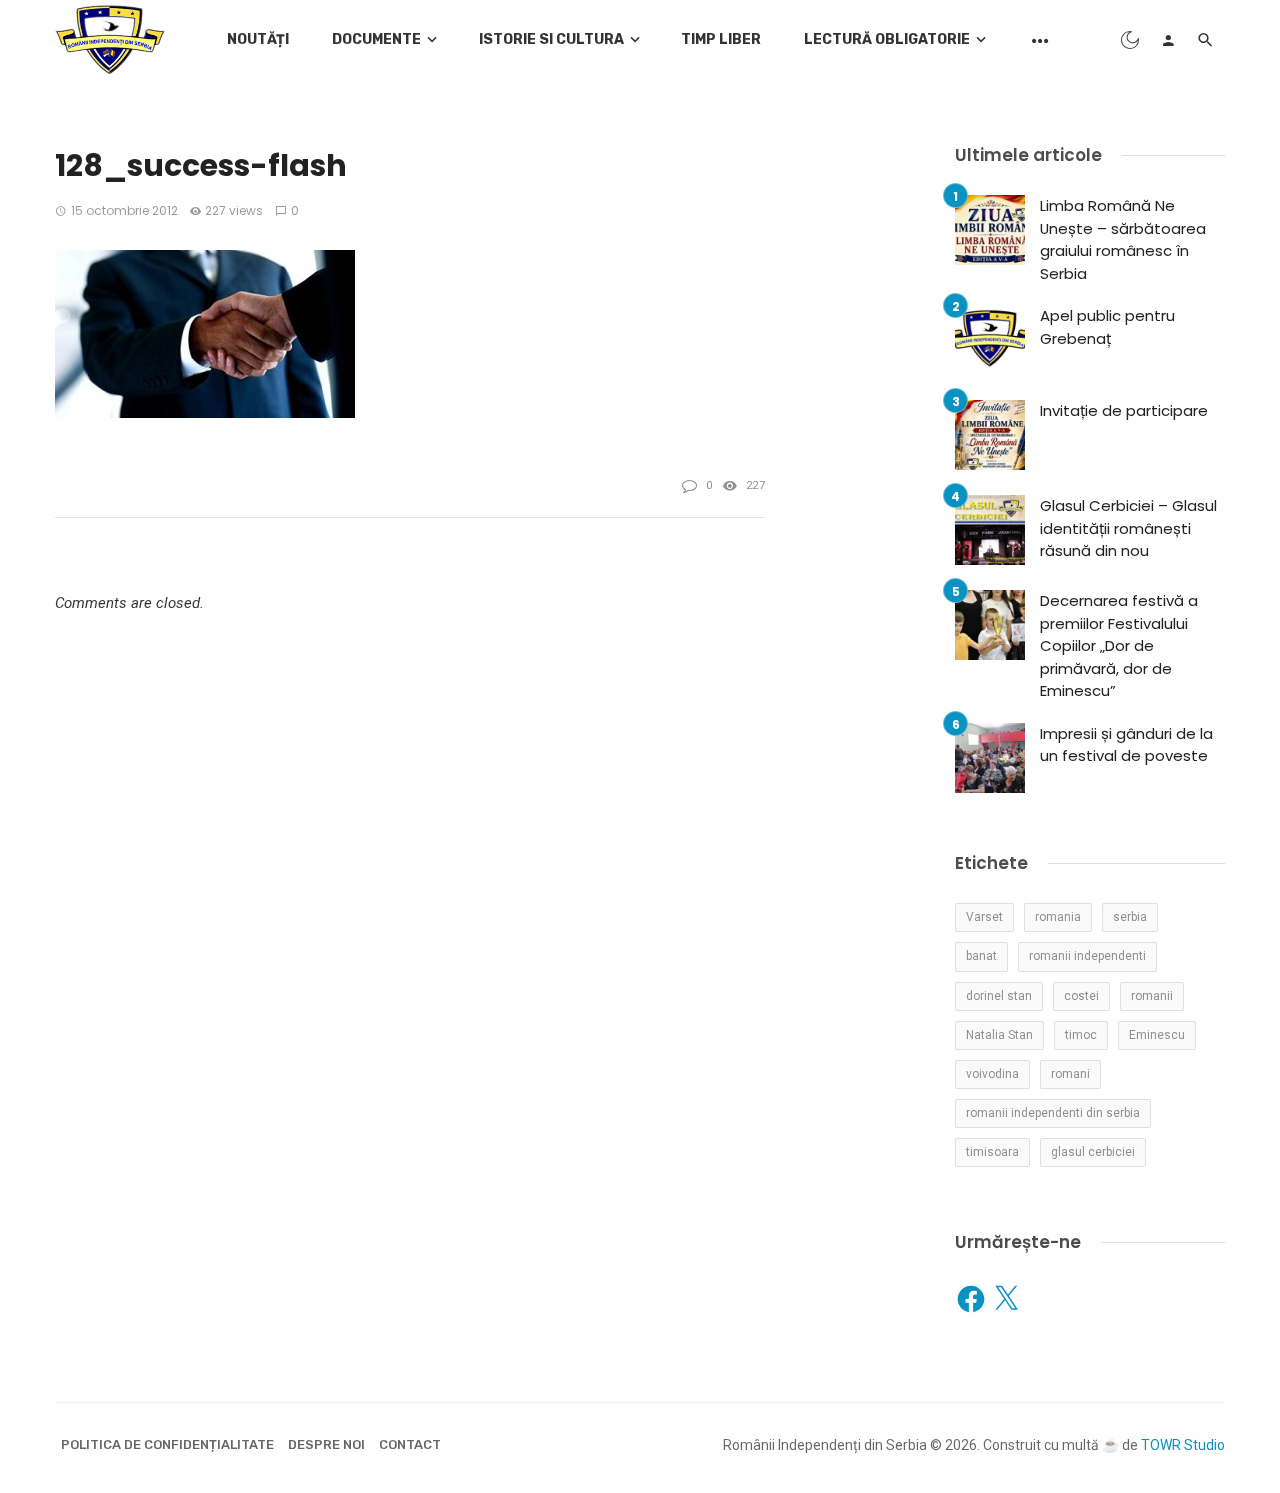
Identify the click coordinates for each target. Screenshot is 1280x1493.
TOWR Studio (1183, 1445)
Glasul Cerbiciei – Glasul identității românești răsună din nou (1128, 528)
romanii (1152, 996)
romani (1070, 1074)
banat (981, 956)
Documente (376, 39)
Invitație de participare (1124, 410)
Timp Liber (721, 39)
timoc (1081, 1035)
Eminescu (1157, 1035)
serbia (1130, 917)
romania (1058, 917)
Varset (984, 917)
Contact (410, 1444)
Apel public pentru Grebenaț (1107, 327)
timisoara (992, 1152)
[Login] (1168, 40)
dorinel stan (999, 996)
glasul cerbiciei (1093, 1152)
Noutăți (258, 39)
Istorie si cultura (551, 39)
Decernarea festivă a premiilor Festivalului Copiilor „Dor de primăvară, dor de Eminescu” (1119, 645)
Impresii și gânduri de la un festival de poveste (1126, 745)
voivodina (992, 1074)
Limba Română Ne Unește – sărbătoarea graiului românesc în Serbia (1123, 239)
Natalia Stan (999, 1035)
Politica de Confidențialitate (167, 1444)
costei (1081, 996)
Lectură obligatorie (887, 39)
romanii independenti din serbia (1053, 1113)
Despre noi (326, 1444)
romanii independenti (1087, 956)
